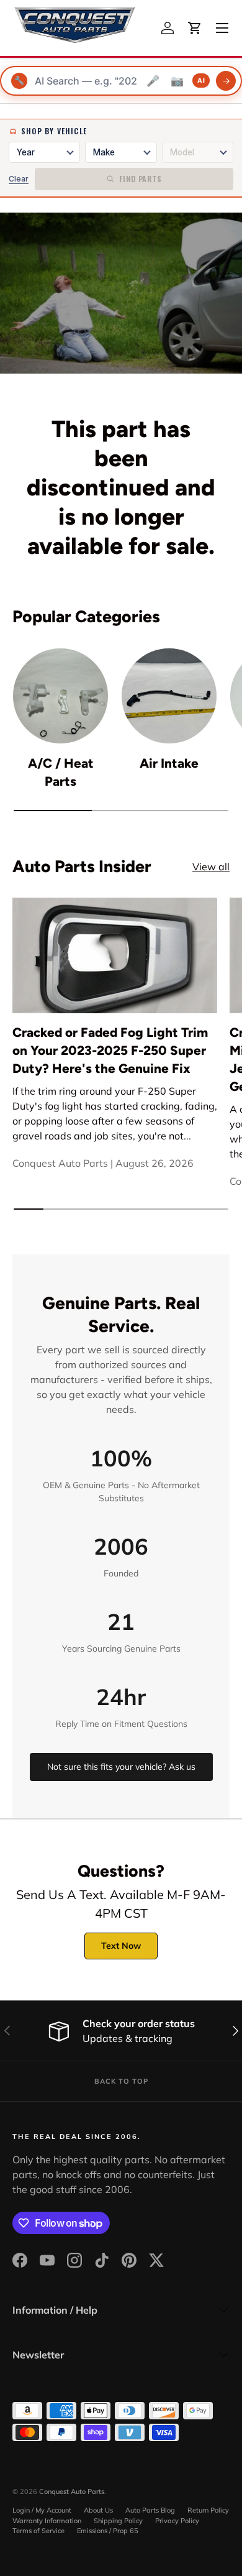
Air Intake (169, 763)
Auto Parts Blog (150, 2510)
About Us (98, 2510)
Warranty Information (47, 2521)
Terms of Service (38, 2531)
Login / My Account (42, 2510)
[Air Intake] (169, 696)
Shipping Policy (118, 2521)
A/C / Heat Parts (61, 772)
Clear (19, 179)
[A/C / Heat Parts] (60, 696)
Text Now (121, 1946)
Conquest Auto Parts (72, 2491)
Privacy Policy (177, 2521)
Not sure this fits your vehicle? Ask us (121, 1767)
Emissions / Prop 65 (108, 2531)
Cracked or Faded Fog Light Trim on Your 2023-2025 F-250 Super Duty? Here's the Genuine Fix (110, 1050)
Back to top (121, 2081)
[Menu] (222, 28)
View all (211, 867)
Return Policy (208, 2510)
